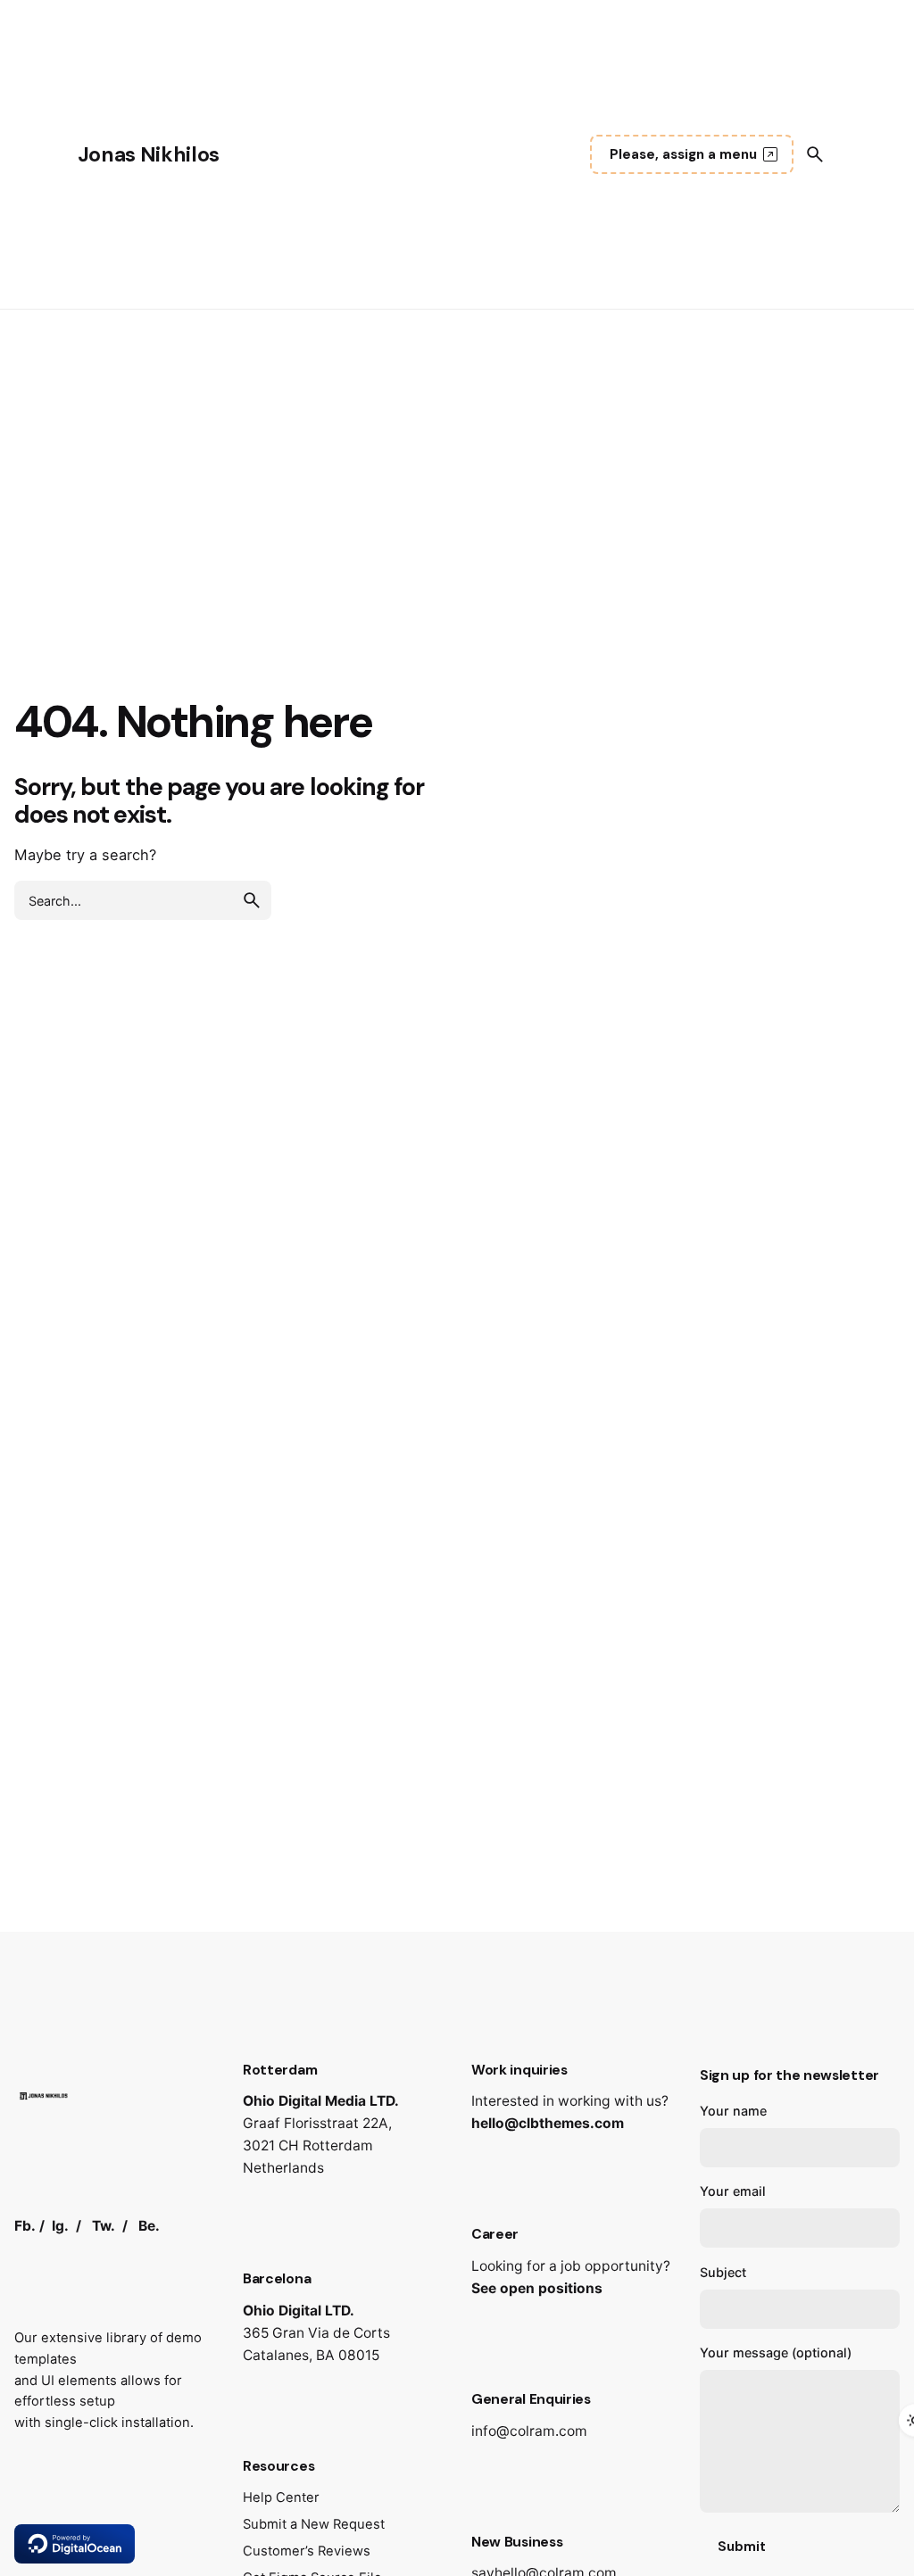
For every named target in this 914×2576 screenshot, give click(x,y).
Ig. (60, 2226)
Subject (723, 2272)
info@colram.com (529, 2431)
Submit (742, 2547)
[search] (252, 900)
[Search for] (143, 900)
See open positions (537, 2288)
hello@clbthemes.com (548, 2123)
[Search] (815, 154)
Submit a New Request (314, 2524)
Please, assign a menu (683, 154)
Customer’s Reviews (307, 2551)
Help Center (281, 2497)
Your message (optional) (776, 2352)
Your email (733, 2191)
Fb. (25, 2226)
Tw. (104, 2226)
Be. (149, 2226)
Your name (733, 2111)
